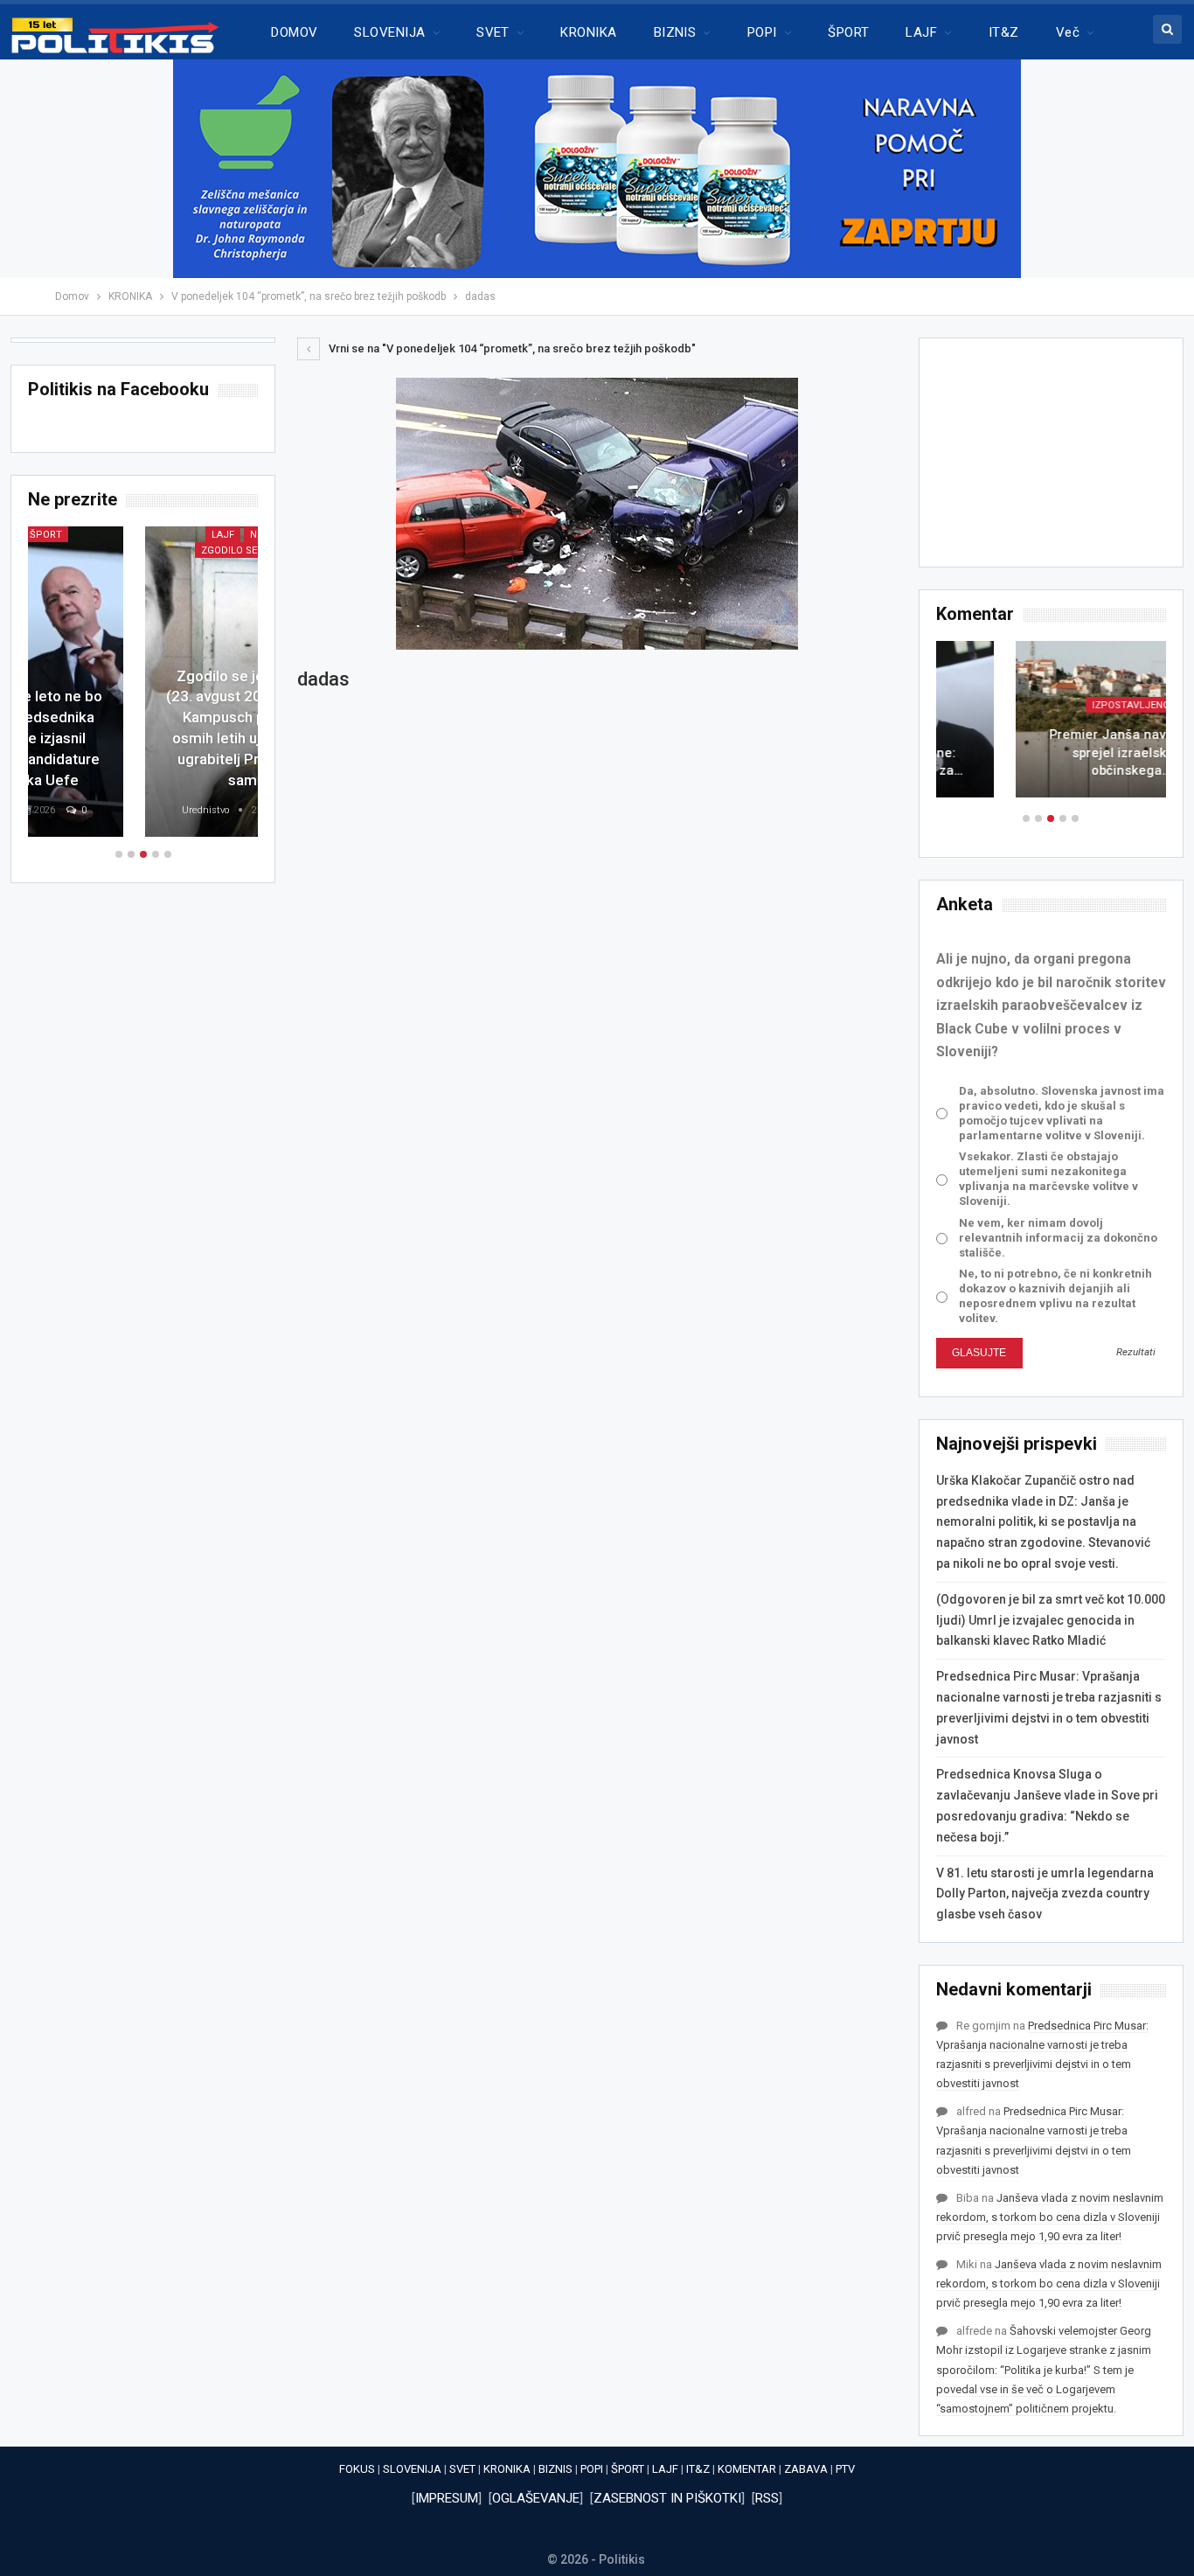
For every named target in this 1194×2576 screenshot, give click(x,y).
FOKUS (357, 2469)
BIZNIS (675, 32)
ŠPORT (848, 32)
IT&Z (1004, 32)
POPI (762, 32)
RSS (767, 2498)
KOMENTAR (747, 2469)
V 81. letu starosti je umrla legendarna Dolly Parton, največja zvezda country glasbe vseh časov (1045, 1894)
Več (1068, 32)
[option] (1051, 728)
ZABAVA (806, 2469)
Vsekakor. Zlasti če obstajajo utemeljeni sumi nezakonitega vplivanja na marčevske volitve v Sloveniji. (1048, 1179)
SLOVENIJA (389, 32)
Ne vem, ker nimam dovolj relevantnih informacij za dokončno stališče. (1058, 1238)
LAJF (921, 32)
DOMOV (294, 32)
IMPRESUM (447, 2498)
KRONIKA (588, 32)
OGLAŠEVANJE (536, 2498)
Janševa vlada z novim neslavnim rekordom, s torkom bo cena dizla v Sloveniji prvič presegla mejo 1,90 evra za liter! (1050, 2217)
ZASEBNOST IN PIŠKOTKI (667, 2498)
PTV (845, 2469)
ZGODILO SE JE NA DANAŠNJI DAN (146, 550)
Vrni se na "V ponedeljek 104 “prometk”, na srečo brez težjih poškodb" (511, 348)
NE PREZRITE (163, 535)
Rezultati (1136, 1352)
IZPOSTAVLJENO (1051, 705)
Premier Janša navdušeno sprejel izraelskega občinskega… (1051, 752)
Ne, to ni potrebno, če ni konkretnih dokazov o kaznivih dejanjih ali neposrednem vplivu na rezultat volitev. (1055, 1296)
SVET (493, 32)
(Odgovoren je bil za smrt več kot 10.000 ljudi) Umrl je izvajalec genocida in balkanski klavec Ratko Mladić (1051, 1620)
